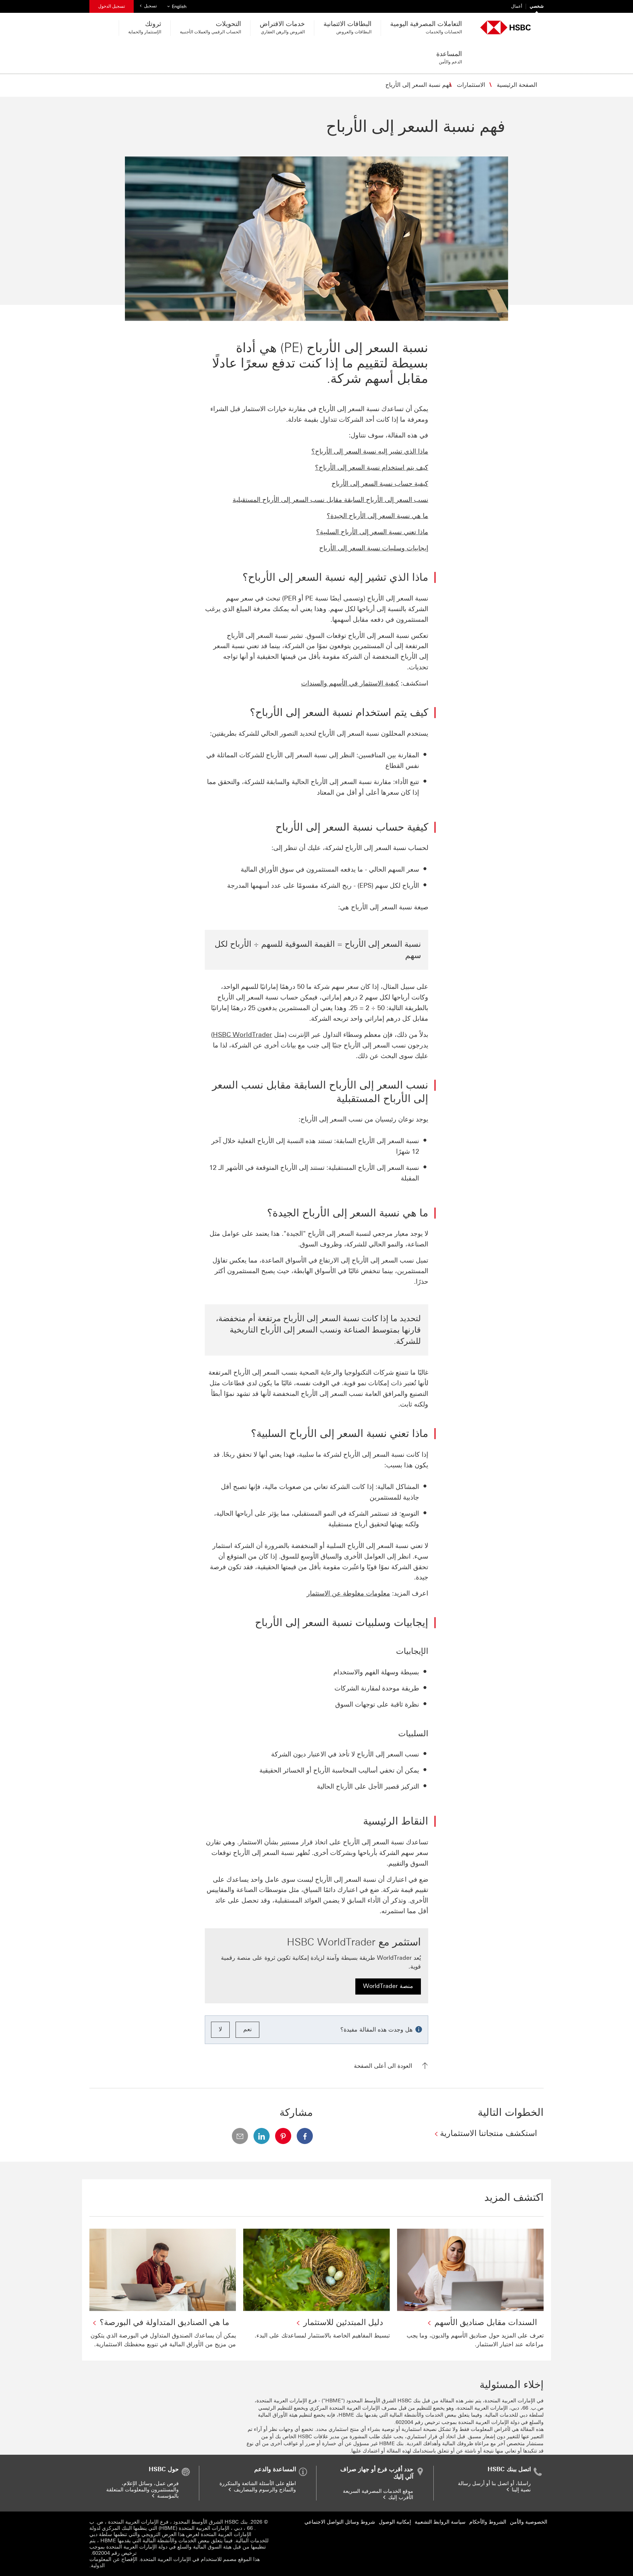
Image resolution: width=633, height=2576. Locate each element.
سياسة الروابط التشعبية (440, 2522)
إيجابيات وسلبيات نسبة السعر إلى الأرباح (374, 548)
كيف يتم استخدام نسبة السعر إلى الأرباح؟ (372, 467)
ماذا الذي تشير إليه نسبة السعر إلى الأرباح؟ (370, 451)
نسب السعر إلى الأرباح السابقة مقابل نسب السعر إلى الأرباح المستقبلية (330, 500)
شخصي (537, 6)
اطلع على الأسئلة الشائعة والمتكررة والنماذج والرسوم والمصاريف (258, 2487)
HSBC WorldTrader (243, 1035)
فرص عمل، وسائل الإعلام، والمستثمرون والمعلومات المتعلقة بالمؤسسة (142, 2490)
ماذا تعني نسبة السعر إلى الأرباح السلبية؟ (372, 532)
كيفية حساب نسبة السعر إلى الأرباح (380, 484)
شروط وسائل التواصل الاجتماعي (340, 2522)
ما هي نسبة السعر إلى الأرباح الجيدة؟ (377, 516)
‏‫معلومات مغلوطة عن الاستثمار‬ (348, 1593)
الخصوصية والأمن (529, 2522)
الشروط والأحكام (488, 2522)
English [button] (176, 6)
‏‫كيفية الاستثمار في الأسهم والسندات (350, 683)
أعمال (517, 6)
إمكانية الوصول (395, 2522)
